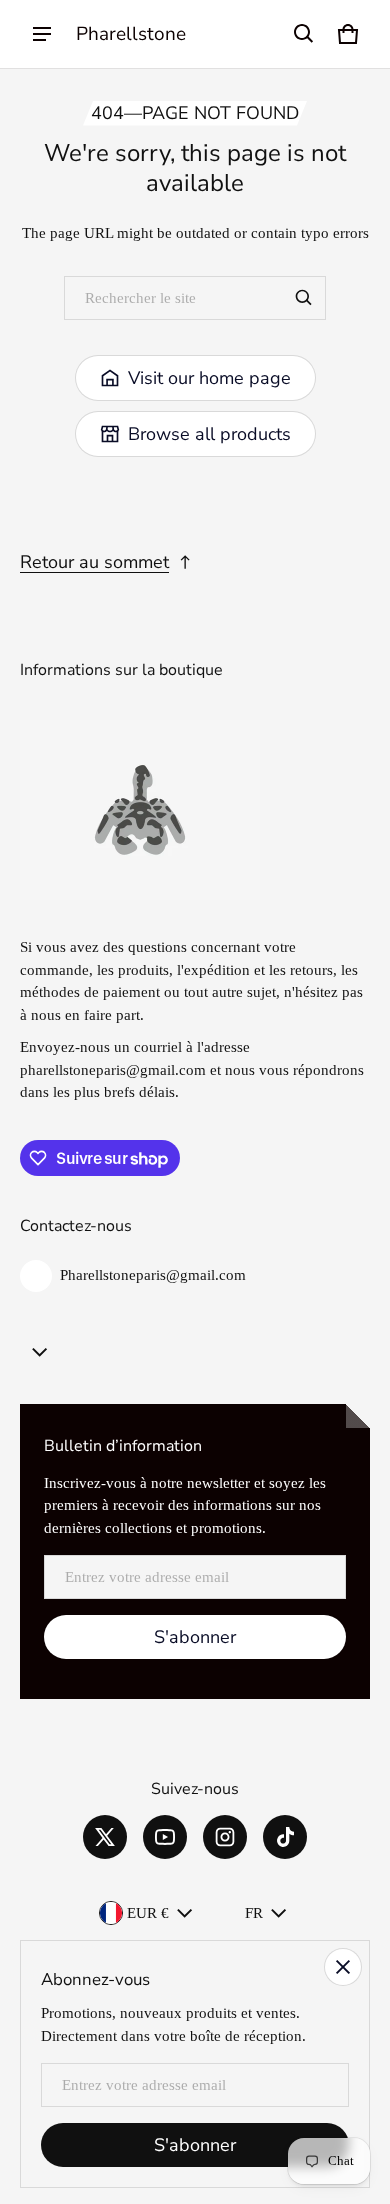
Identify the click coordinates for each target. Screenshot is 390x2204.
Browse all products (209, 434)
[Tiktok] (285, 1837)
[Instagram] (225, 1837)
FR (254, 1913)
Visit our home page (209, 378)
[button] (304, 34)
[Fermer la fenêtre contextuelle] (343, 1967)
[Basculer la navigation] (42, 34)
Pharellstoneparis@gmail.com (153, 1275)
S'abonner (195, 1637)
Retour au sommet (94, 562)
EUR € (148, 1913)
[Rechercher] (304, 298)
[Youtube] (165, 1837)
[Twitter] (105, 1837)
